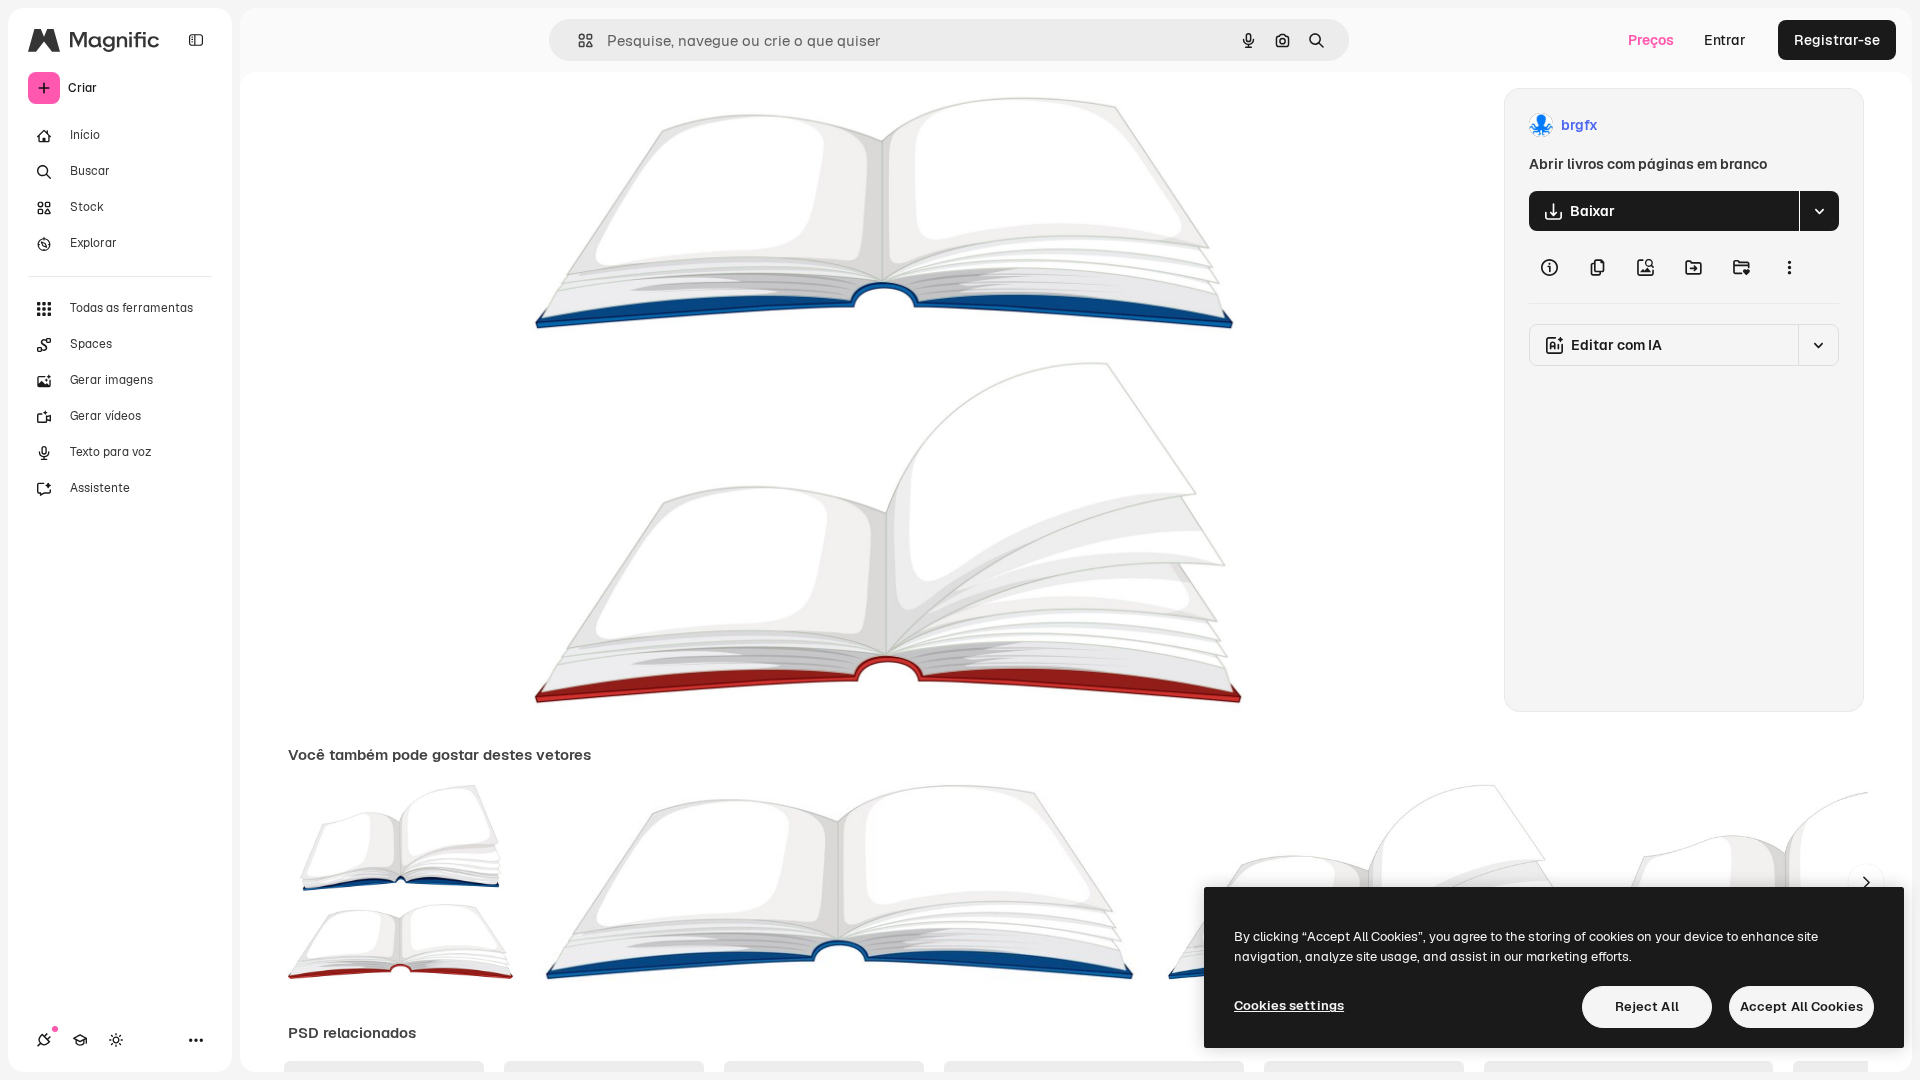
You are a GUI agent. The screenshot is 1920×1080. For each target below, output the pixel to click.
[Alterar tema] (116, 1040)
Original (652, 125)
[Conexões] (44, 1040)
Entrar (1725, 40)
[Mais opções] (1789, 267)
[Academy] (80, 1040)
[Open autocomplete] (577, 40)
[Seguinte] (1866, 882)
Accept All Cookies (1801, 1006)
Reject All (1647, 1006)
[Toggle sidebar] (196, 40)
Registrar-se (1837, 40)
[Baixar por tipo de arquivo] (1819, 211)
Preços (1651, 40)
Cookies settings (1289, 1005)
